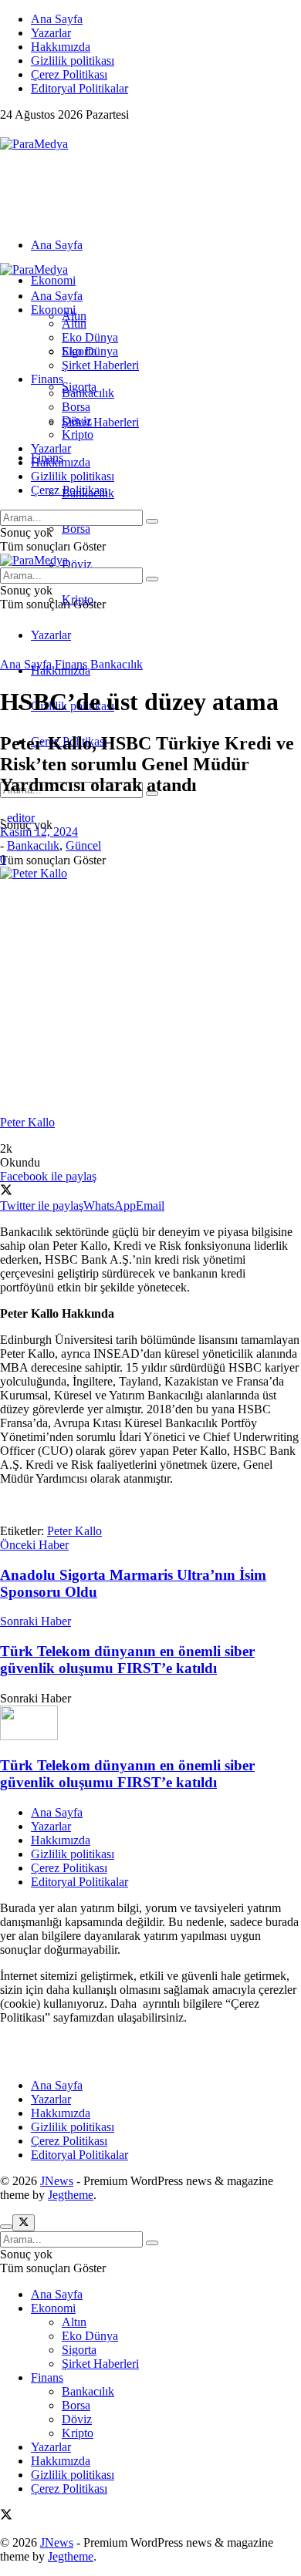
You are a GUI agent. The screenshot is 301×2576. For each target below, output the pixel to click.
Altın (74, 323)
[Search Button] (152, 521)
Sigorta (79, 351)
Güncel (83, 845)
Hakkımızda (61, 47)
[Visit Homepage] (34, 144)
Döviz (77, 564)
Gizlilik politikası (73, 61)
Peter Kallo (74, 1531)
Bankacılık (88, 393)
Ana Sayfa (57, 19)
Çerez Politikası (69, 74)
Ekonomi (53, 280)
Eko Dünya (90, 337)
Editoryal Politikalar (79, 88)
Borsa (76, 529)
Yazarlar (51, 33)
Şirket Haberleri (100, 422)
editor (21, 818)
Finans (47, 379)
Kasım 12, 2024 (39, 832)
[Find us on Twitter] (6, 130)
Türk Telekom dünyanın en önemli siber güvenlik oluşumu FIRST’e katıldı (127, 1774)
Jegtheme (71, 2195)
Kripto (78, 434)
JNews (57, 2181)
